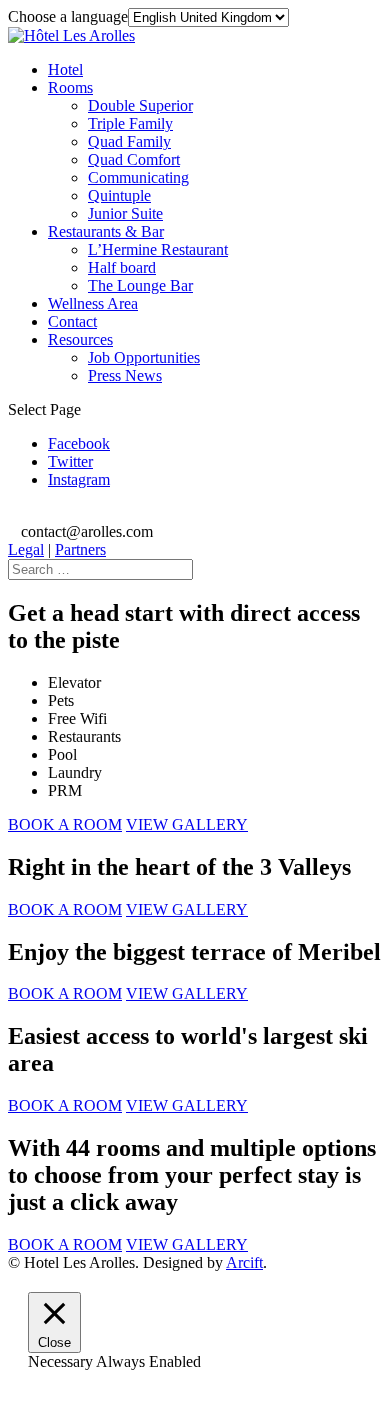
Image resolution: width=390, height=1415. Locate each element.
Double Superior (140, 105)
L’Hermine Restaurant (158, 249)
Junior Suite (125, 213)
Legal (26, 549)
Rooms (70, 87)
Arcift (244, 1262)
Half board (122, 267)
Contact (72, 321)
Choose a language (68, 16)
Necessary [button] (62, 1361)
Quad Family (129, 141)
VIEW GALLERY (187, 824)
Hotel (65, 69)
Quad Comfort (134, 159)
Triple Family (130, 123)
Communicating (138, 177)
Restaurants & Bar (106, 231)
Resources (80, 339)
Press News (125, 375)
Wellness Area (93, 303)
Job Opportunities (144, 357)
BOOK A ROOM (65, 824)
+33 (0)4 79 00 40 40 (88, 513)
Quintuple (119, 195)
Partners (80, 549)
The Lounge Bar (140, 285)
